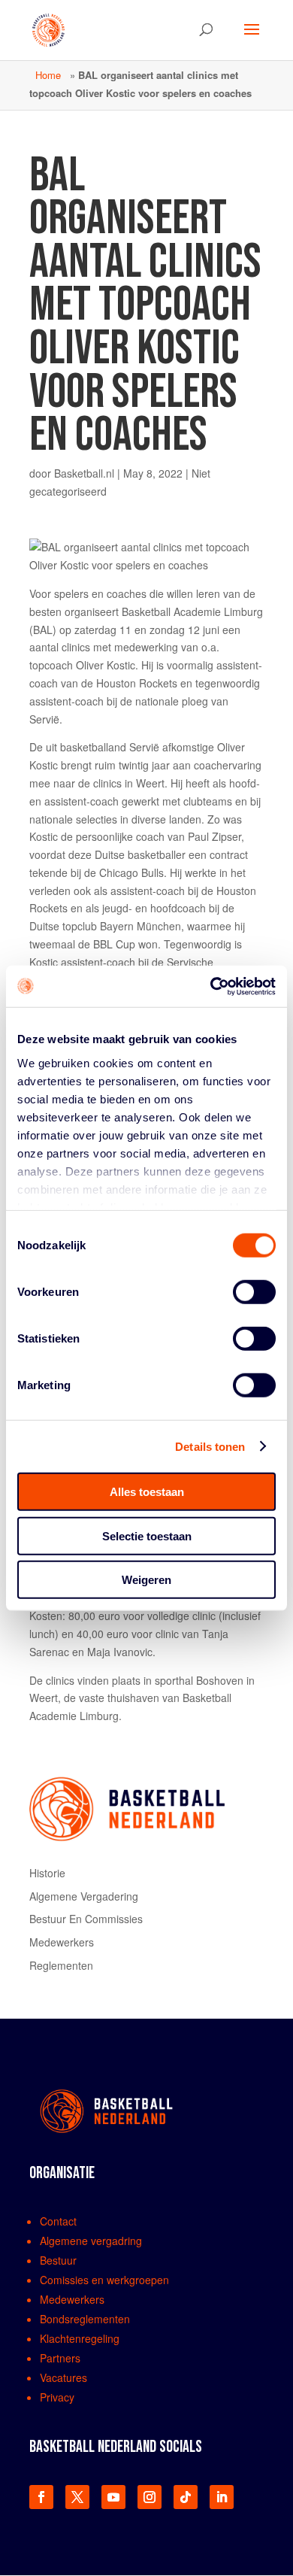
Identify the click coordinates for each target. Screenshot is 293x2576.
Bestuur (58, 2260)
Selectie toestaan (147, 1535)
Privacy (57, 2397)
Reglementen (61, 1965)
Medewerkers (62, 1942)
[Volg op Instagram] (150, 2497)
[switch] (254, 1292)
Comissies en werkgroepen (104, 2280)
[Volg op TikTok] (186, 2497)
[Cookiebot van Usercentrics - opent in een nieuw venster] (211, 986)
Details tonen (210, 1446)
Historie (47, 1873)
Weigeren (146, 1580)
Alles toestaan (147, 1492)
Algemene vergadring (91, 2241)
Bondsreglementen (85, 2319)
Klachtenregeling (80, 2338)
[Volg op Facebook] (41, 2497)
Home (48, 75)
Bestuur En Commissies (86, 1919)
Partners (60, 2358)
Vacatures (63, 2377)
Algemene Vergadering (84, 1896)
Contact (58, 2221)
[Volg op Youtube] (113, 2497)
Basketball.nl (84, 473)
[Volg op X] (77, 2497)
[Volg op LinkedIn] (222, 2497)
